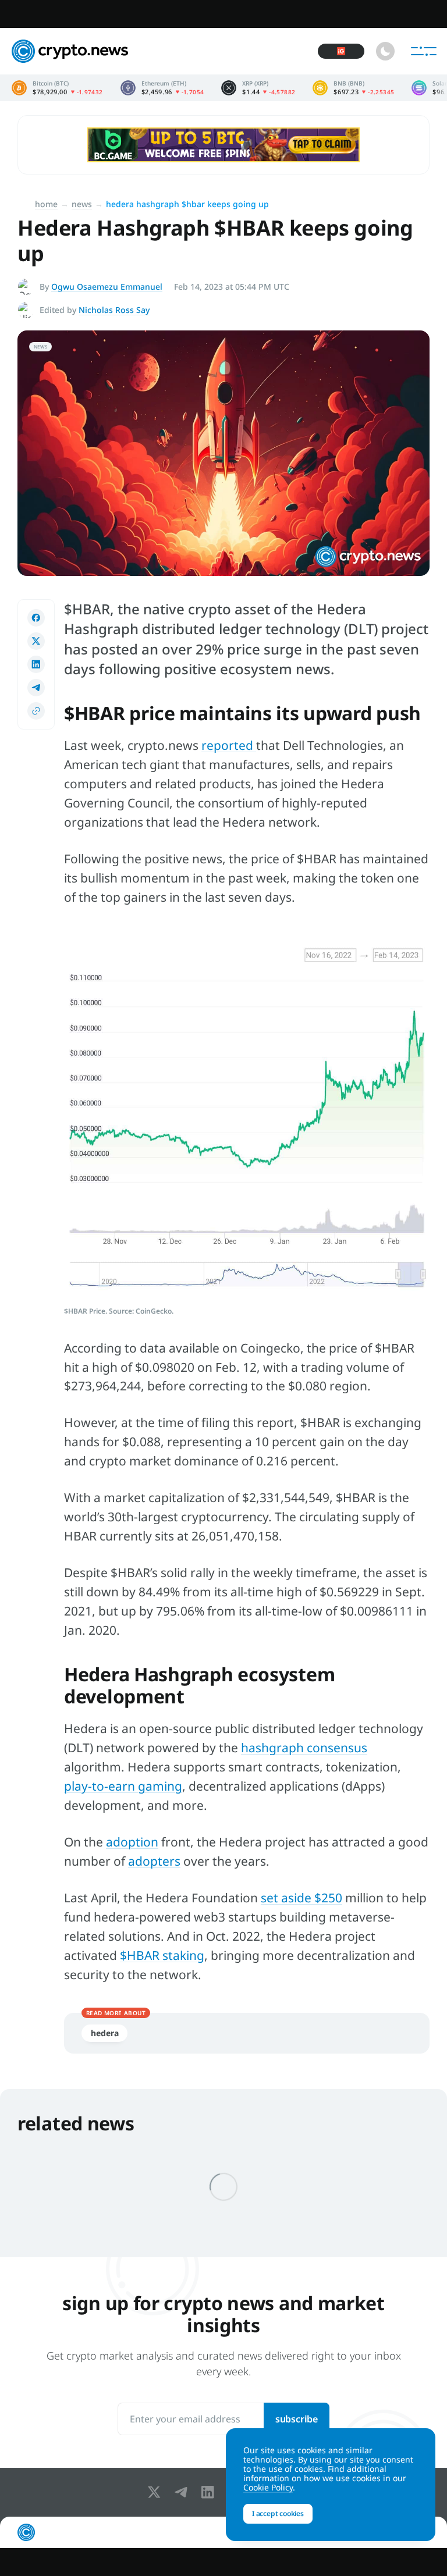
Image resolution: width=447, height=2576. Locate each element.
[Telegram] (183, 2492)
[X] (157, 2492)
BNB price (353, 88)
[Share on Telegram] (36, 688)
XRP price (258, 88)
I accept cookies (278, 2513)
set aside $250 (301, 1898)
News (82, 204)
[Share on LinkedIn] (36, 664)
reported (229, 745)
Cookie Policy (268, 2487)
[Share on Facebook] (36, 618)
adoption (132, 1842)
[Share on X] (36, 641)
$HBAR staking (162, 1955)
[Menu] (424, 51)
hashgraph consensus (304, 1748)
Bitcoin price (57, 88)
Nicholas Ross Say (114, 310)
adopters (154, 1861)
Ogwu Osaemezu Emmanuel (107, 287)
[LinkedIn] (210, 2492)
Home (46, 204)
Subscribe (297, 2419)
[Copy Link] (36, 711)
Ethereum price (162, 88)
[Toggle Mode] (385, 51)
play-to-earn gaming (123, 1786)
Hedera (104, 2033)
